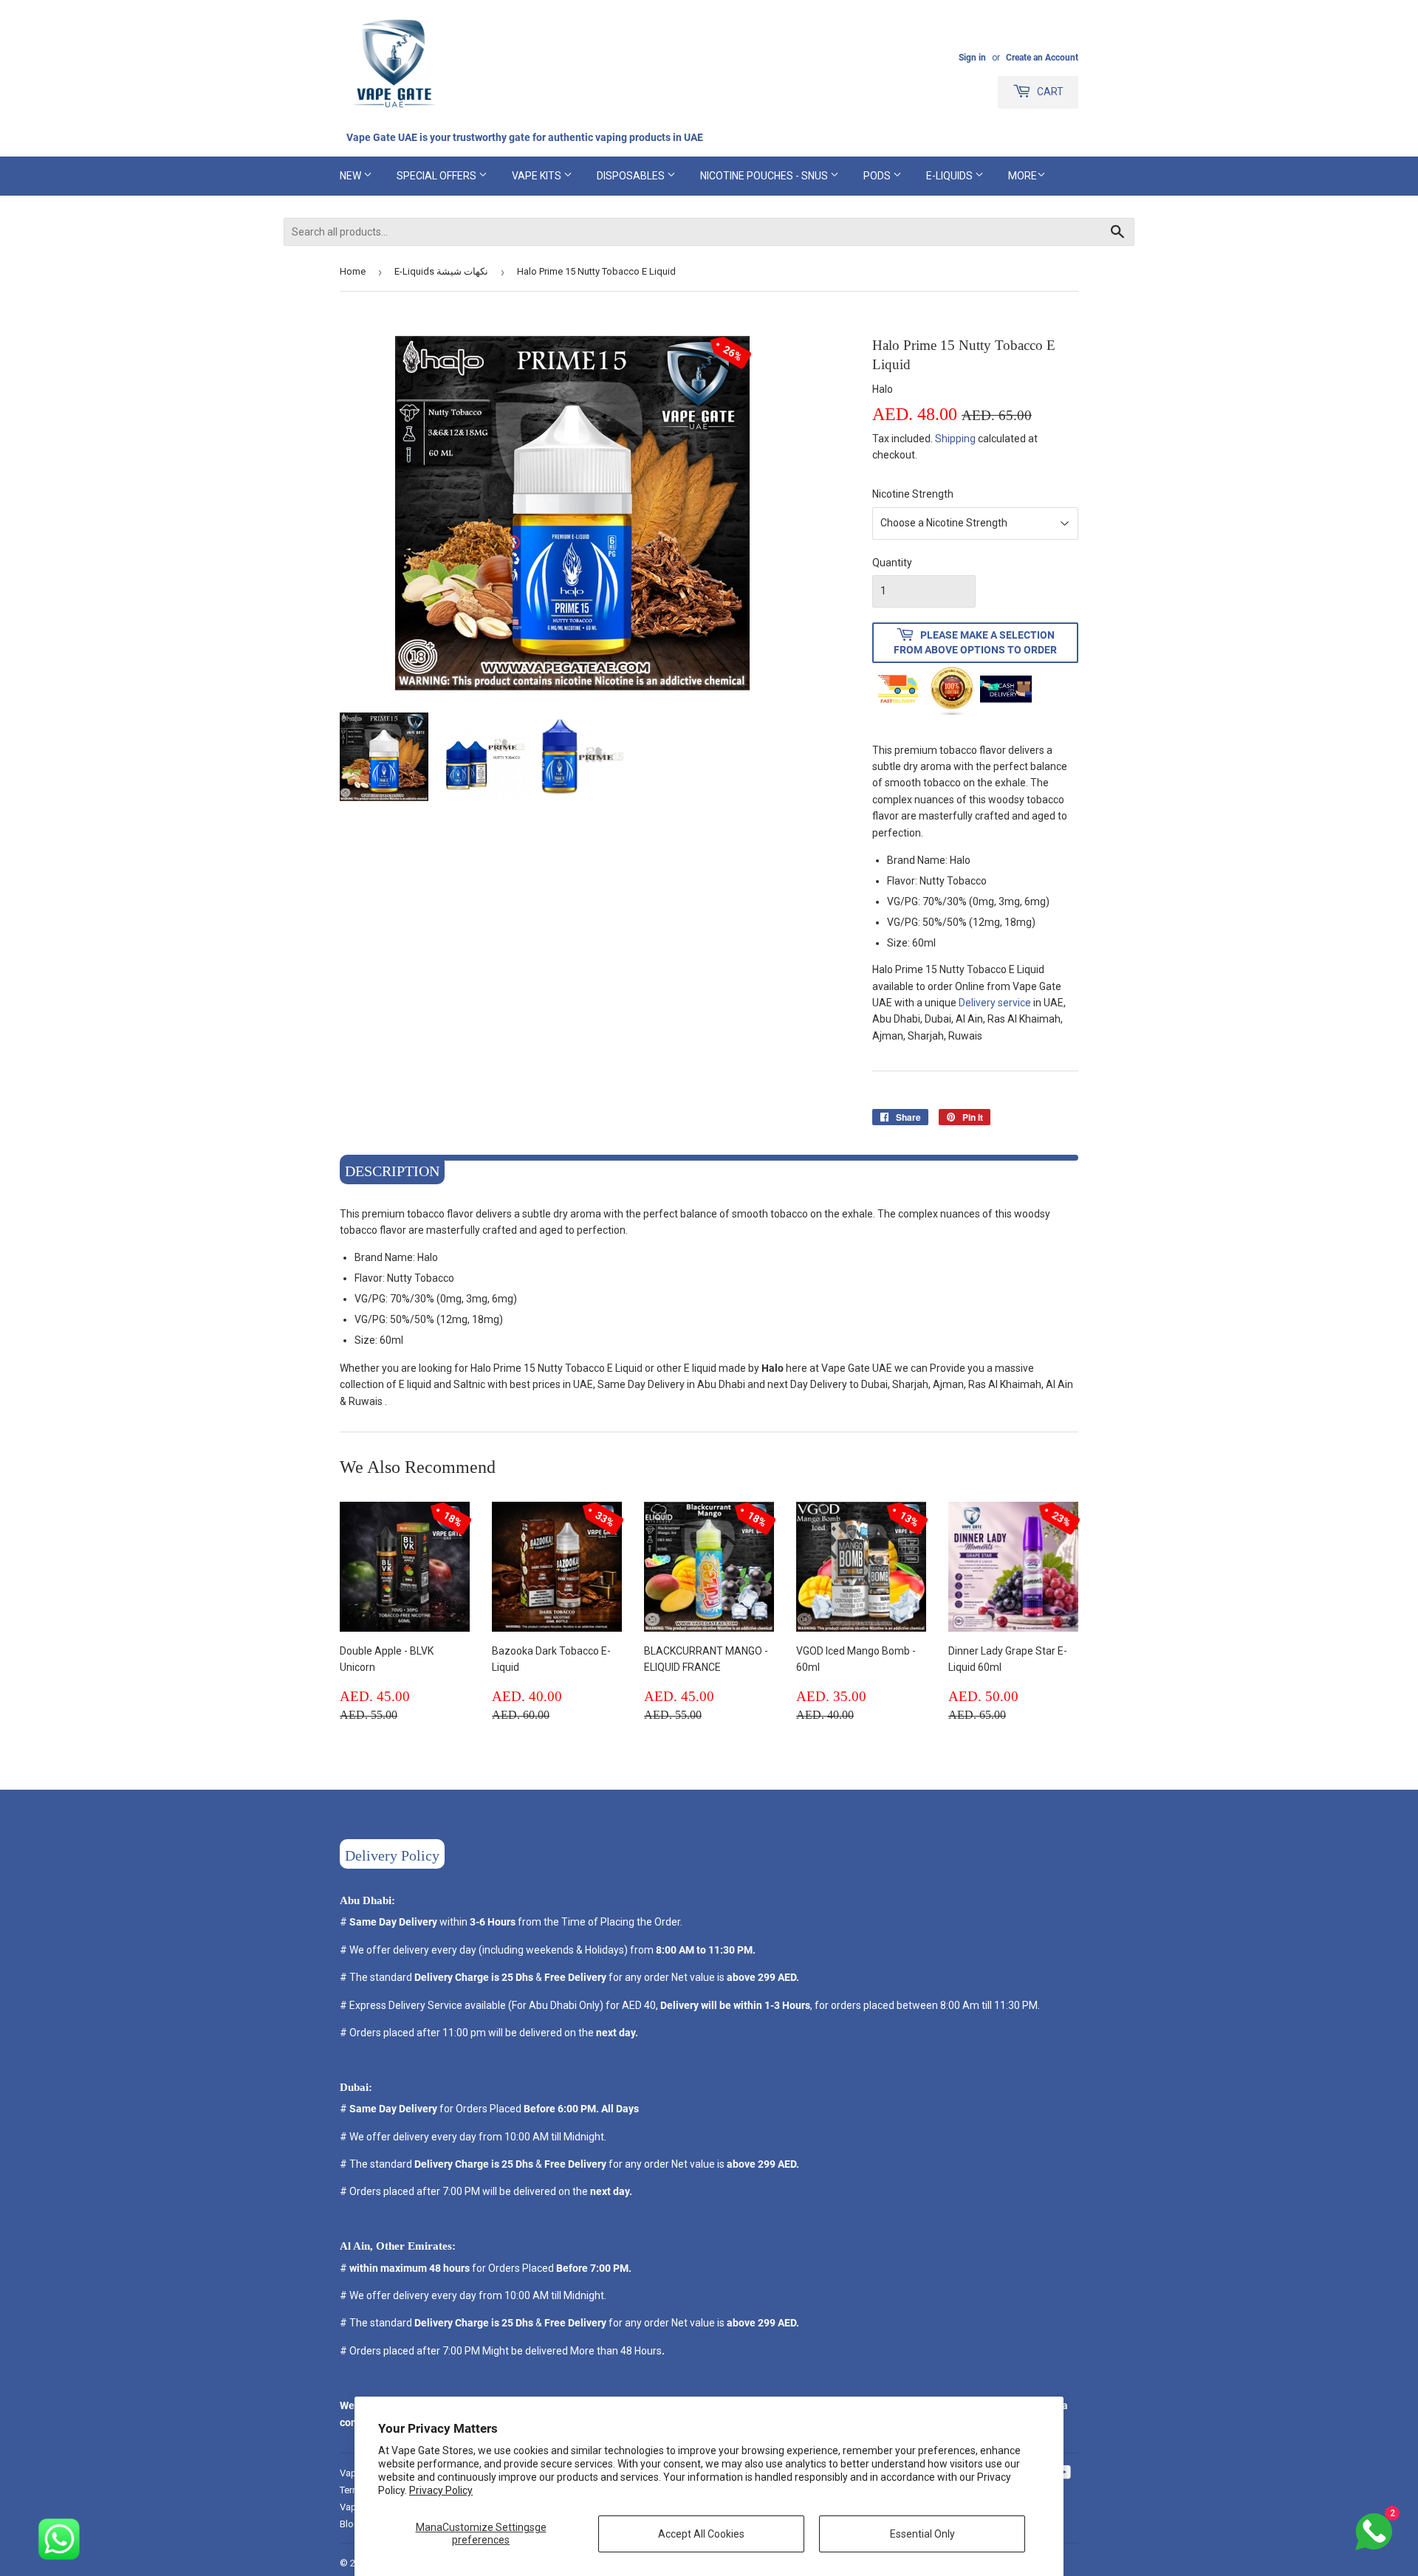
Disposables (632, 176)
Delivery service (996, 1003)
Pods (878, 176)
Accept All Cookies (701, 2534)
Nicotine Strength (913, 494)
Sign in (972, 58)
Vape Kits (538, 176)
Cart (1049, 92)
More (1023, 176)
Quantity (892, 563)
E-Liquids (951, 176)
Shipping (955, 439)
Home (353, 271)
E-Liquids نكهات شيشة (441, 271)
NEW (352, 176)
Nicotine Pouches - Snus (765, 176)
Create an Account (1042, 58)
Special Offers (438, 176)
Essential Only (922, 2534)
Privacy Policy (441, 2490)
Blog (350, 2524)
